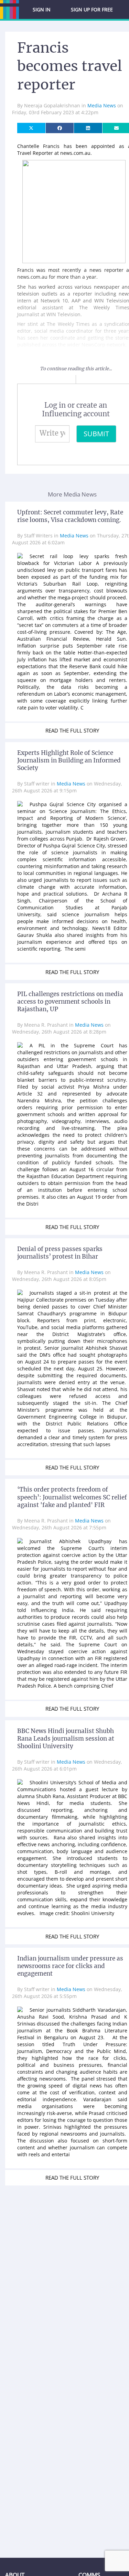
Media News (102, 105)
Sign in (42, 9)
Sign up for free (92, 9)
